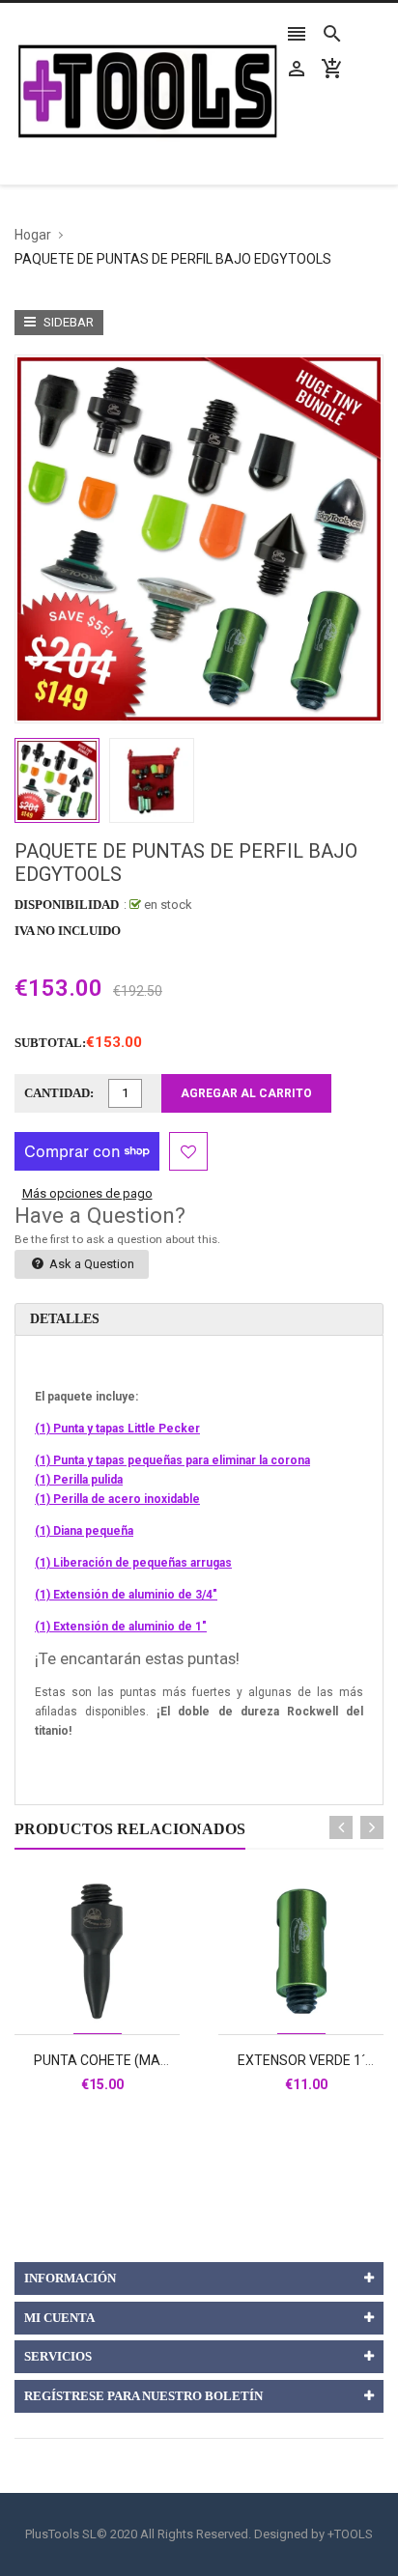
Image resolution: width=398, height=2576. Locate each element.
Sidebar (67, 322)
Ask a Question (90, 1264)
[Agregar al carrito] (119, 2014)
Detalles (65, 1319)
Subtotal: (50, 1043)
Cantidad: (59, 1093)
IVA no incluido (68, 931)
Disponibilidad (67, 905)
